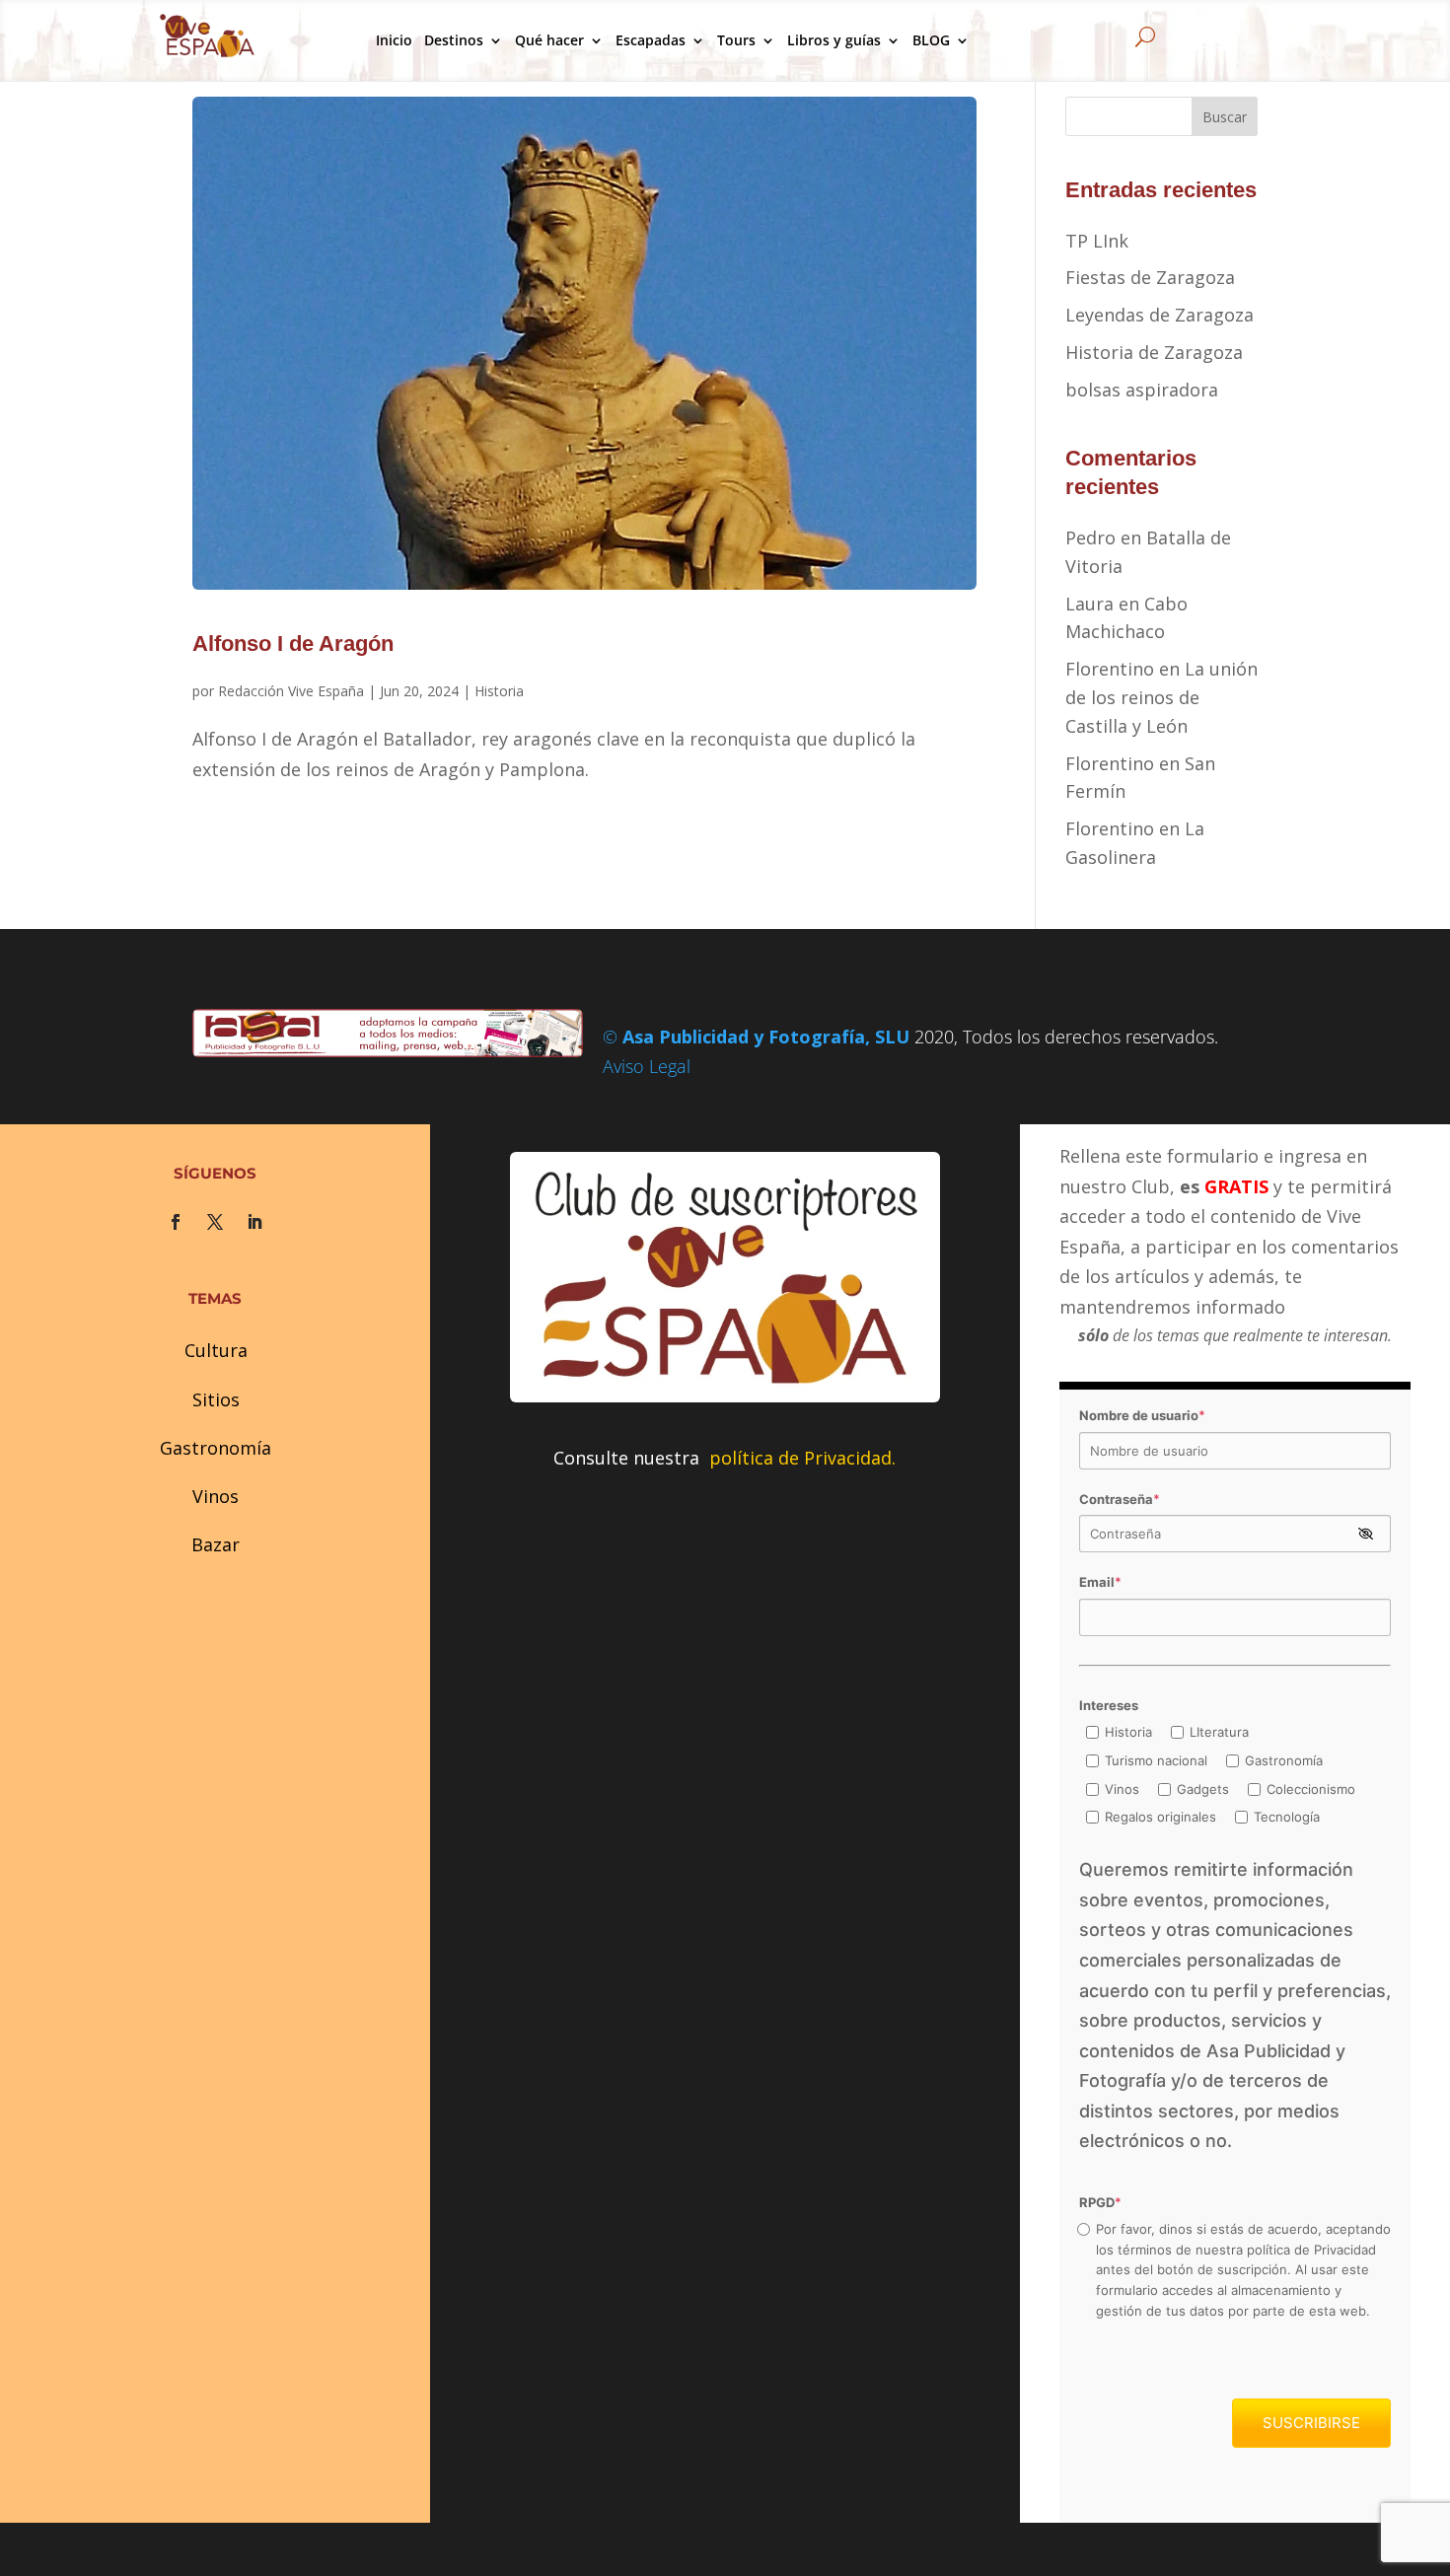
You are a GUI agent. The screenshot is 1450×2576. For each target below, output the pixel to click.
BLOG (931, 40)
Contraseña (1120, 1499)
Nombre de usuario (1142, 1415)
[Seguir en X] (215, 1222)
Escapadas (651, 40)
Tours (736, 40)
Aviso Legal (647, 1066)
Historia (499, 691)
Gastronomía (216, 1448)
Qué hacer (549, 40)
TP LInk (1097, 241)
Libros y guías (834, 40)
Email (1100, 1582)
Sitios (216, 1399)
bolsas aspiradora (1142, 390)
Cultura (216, 1350)
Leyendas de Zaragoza (1160, 315)
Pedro (1090, 537)
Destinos (454, 40)
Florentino (1110, 669)
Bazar (216, 1544)
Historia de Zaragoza (1154, 352)
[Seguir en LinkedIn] (254, 1222)
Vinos (216, 1496)
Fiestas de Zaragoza (1150, 277)
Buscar (1225, 117)
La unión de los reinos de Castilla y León (1161, 697)
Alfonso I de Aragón (293, 644)
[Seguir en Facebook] (176, 1222)
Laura (1089, 604)
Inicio (394, 40)
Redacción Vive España (291, 691)
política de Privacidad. (802, 1458)
